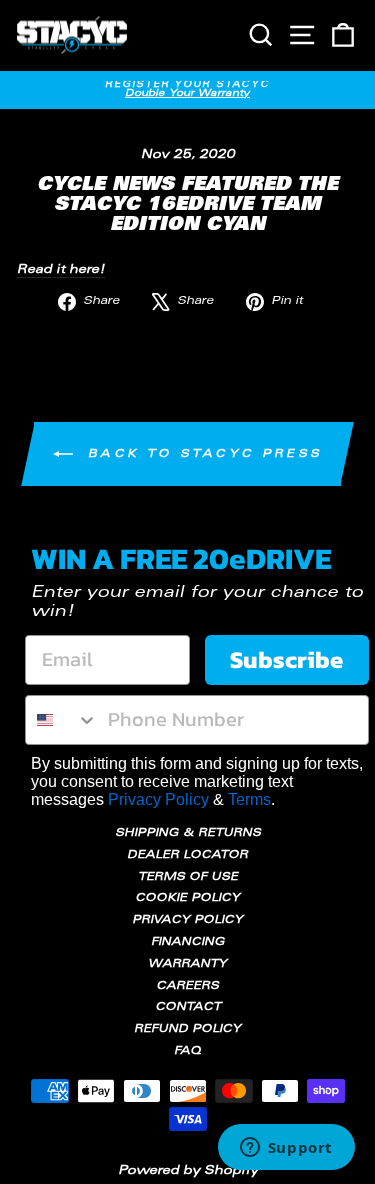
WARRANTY (187, 964)
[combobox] (62, 720)
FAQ (187, 1051)
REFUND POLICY (187, 1029)
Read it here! (61, 270)
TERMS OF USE (188, 877)
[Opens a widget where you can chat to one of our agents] (286, 1149)
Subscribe (286, 659)
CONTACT (188, 1007)
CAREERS (187, 986)
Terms (249, 799)
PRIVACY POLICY (187, 920)
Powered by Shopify (188, 1171)
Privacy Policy (158, 799)
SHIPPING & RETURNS (188, 833)
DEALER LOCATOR (187, 855)
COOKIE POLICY (187, 898)
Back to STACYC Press (201, 454)
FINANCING (188, 942)
